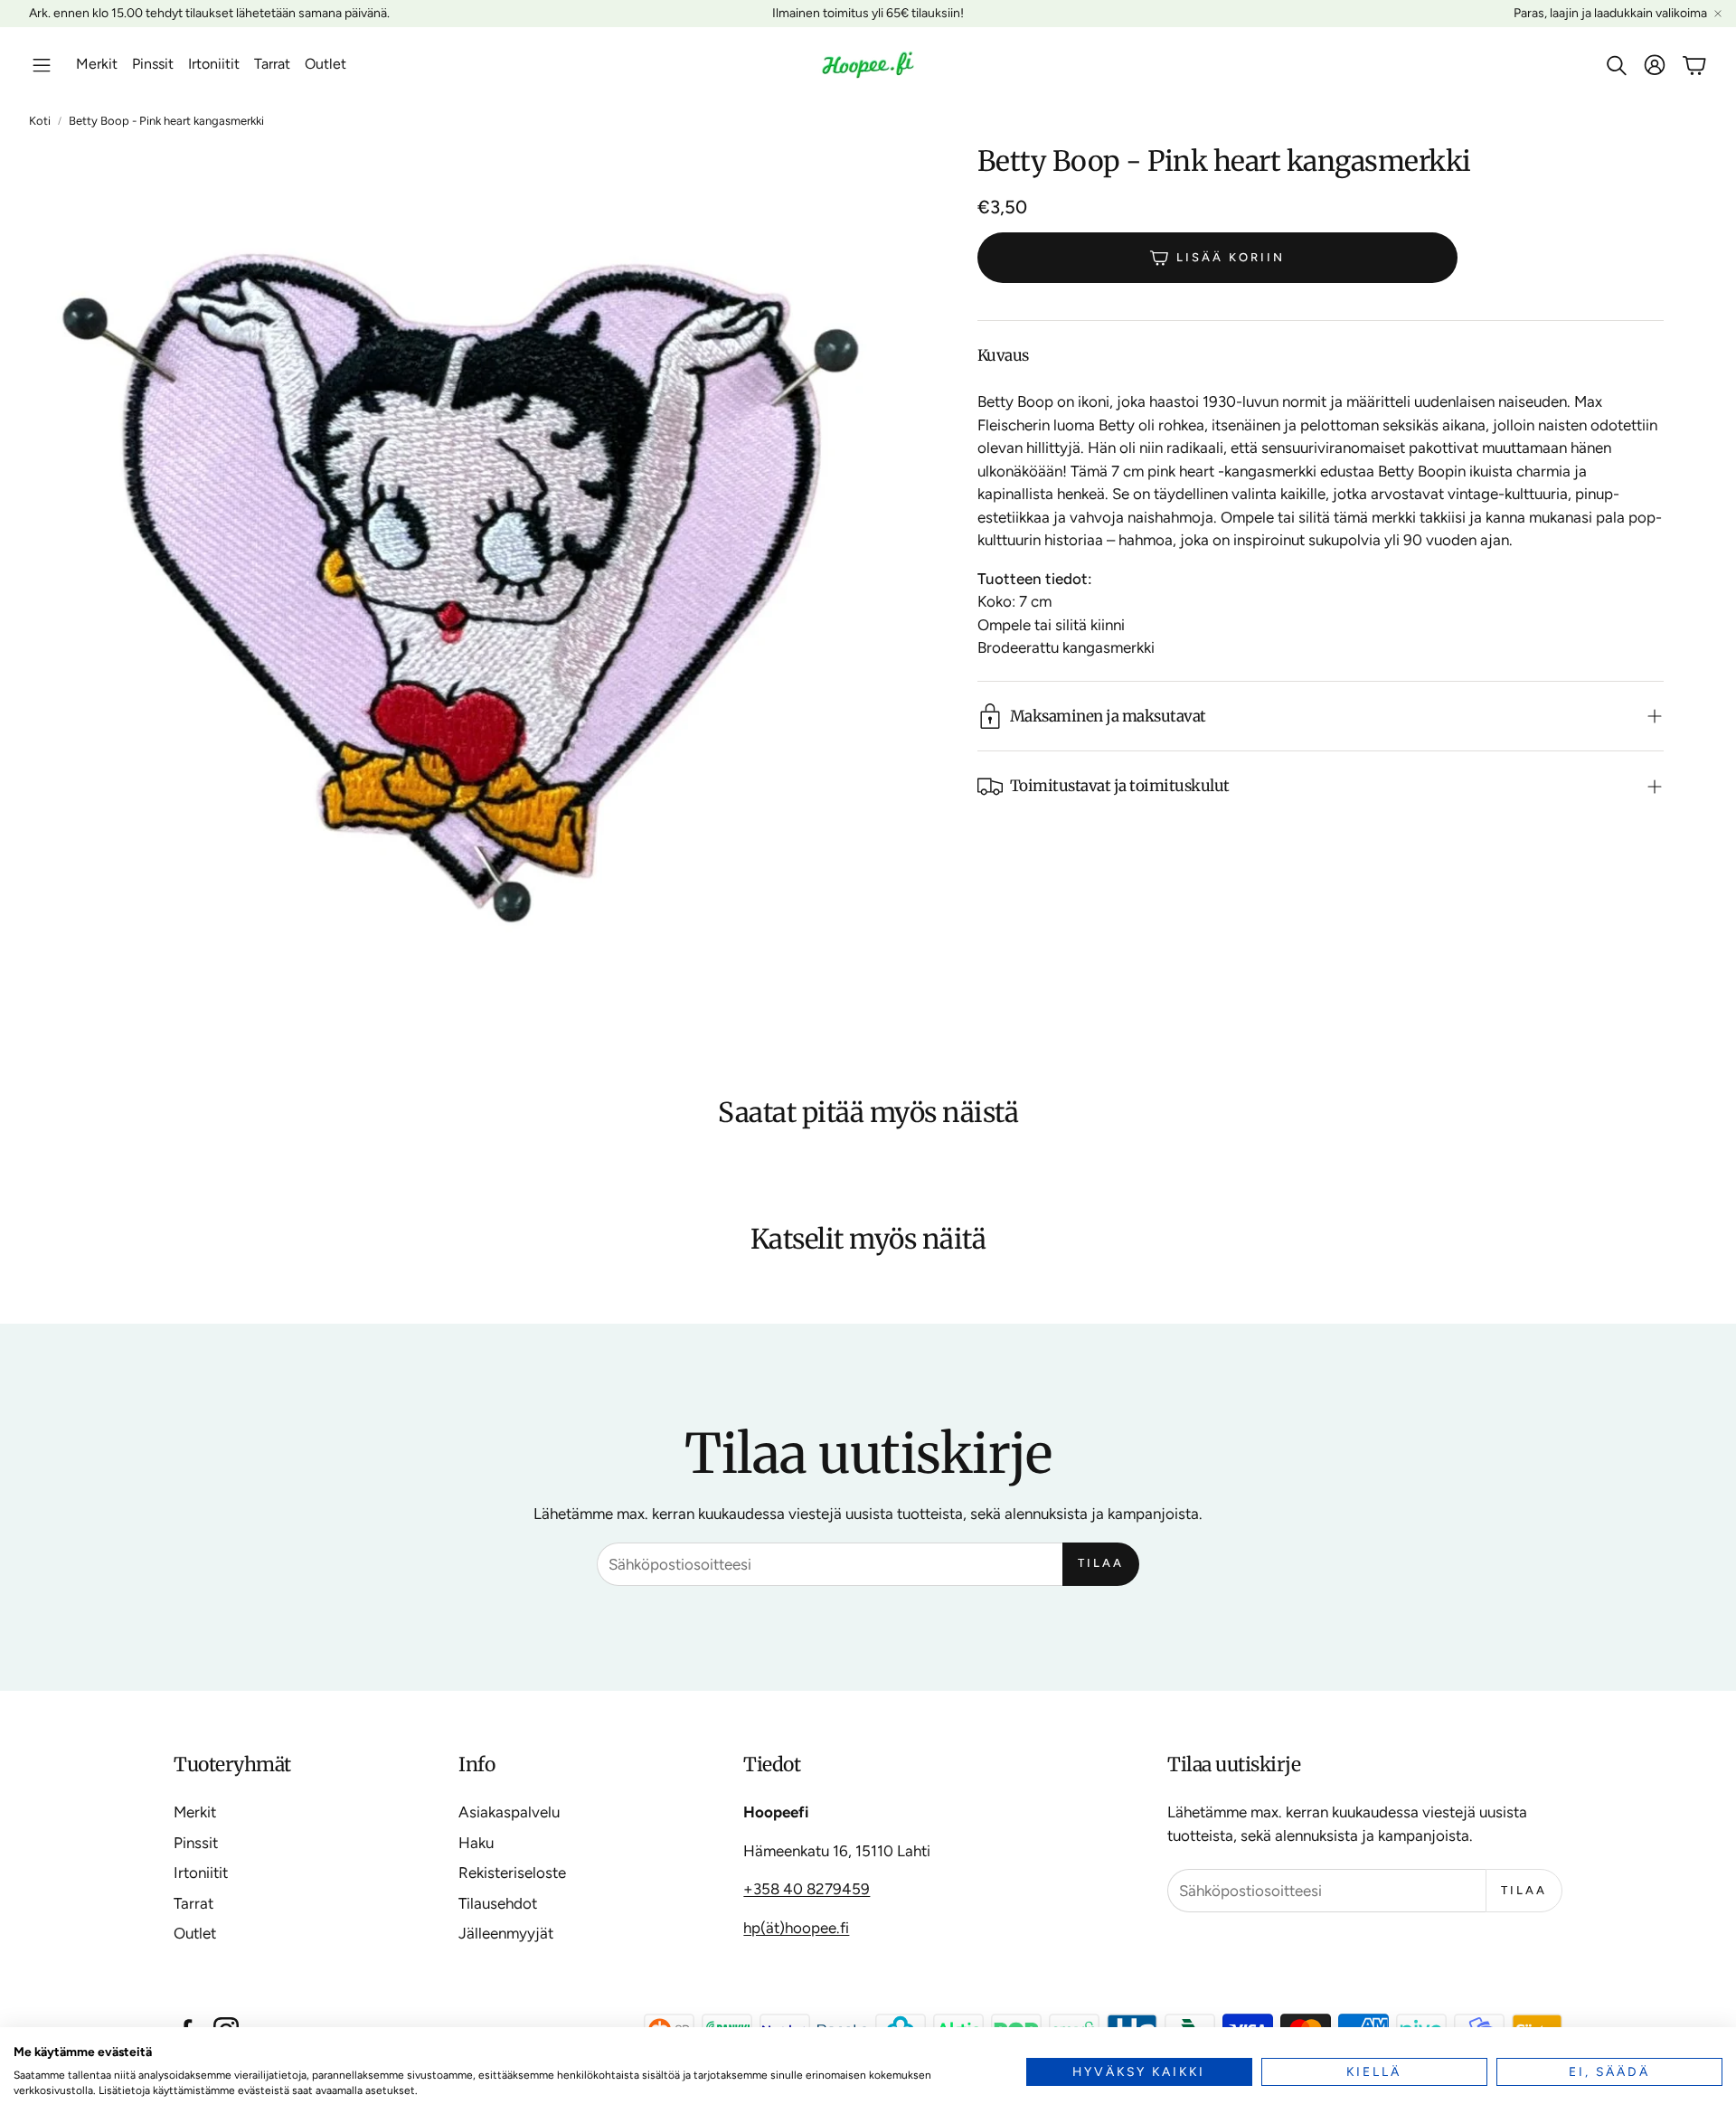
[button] (42, 65)
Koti (40, 121)
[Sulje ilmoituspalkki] (1718, 14)
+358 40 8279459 (807, 1889)
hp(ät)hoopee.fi (796, 1928)
